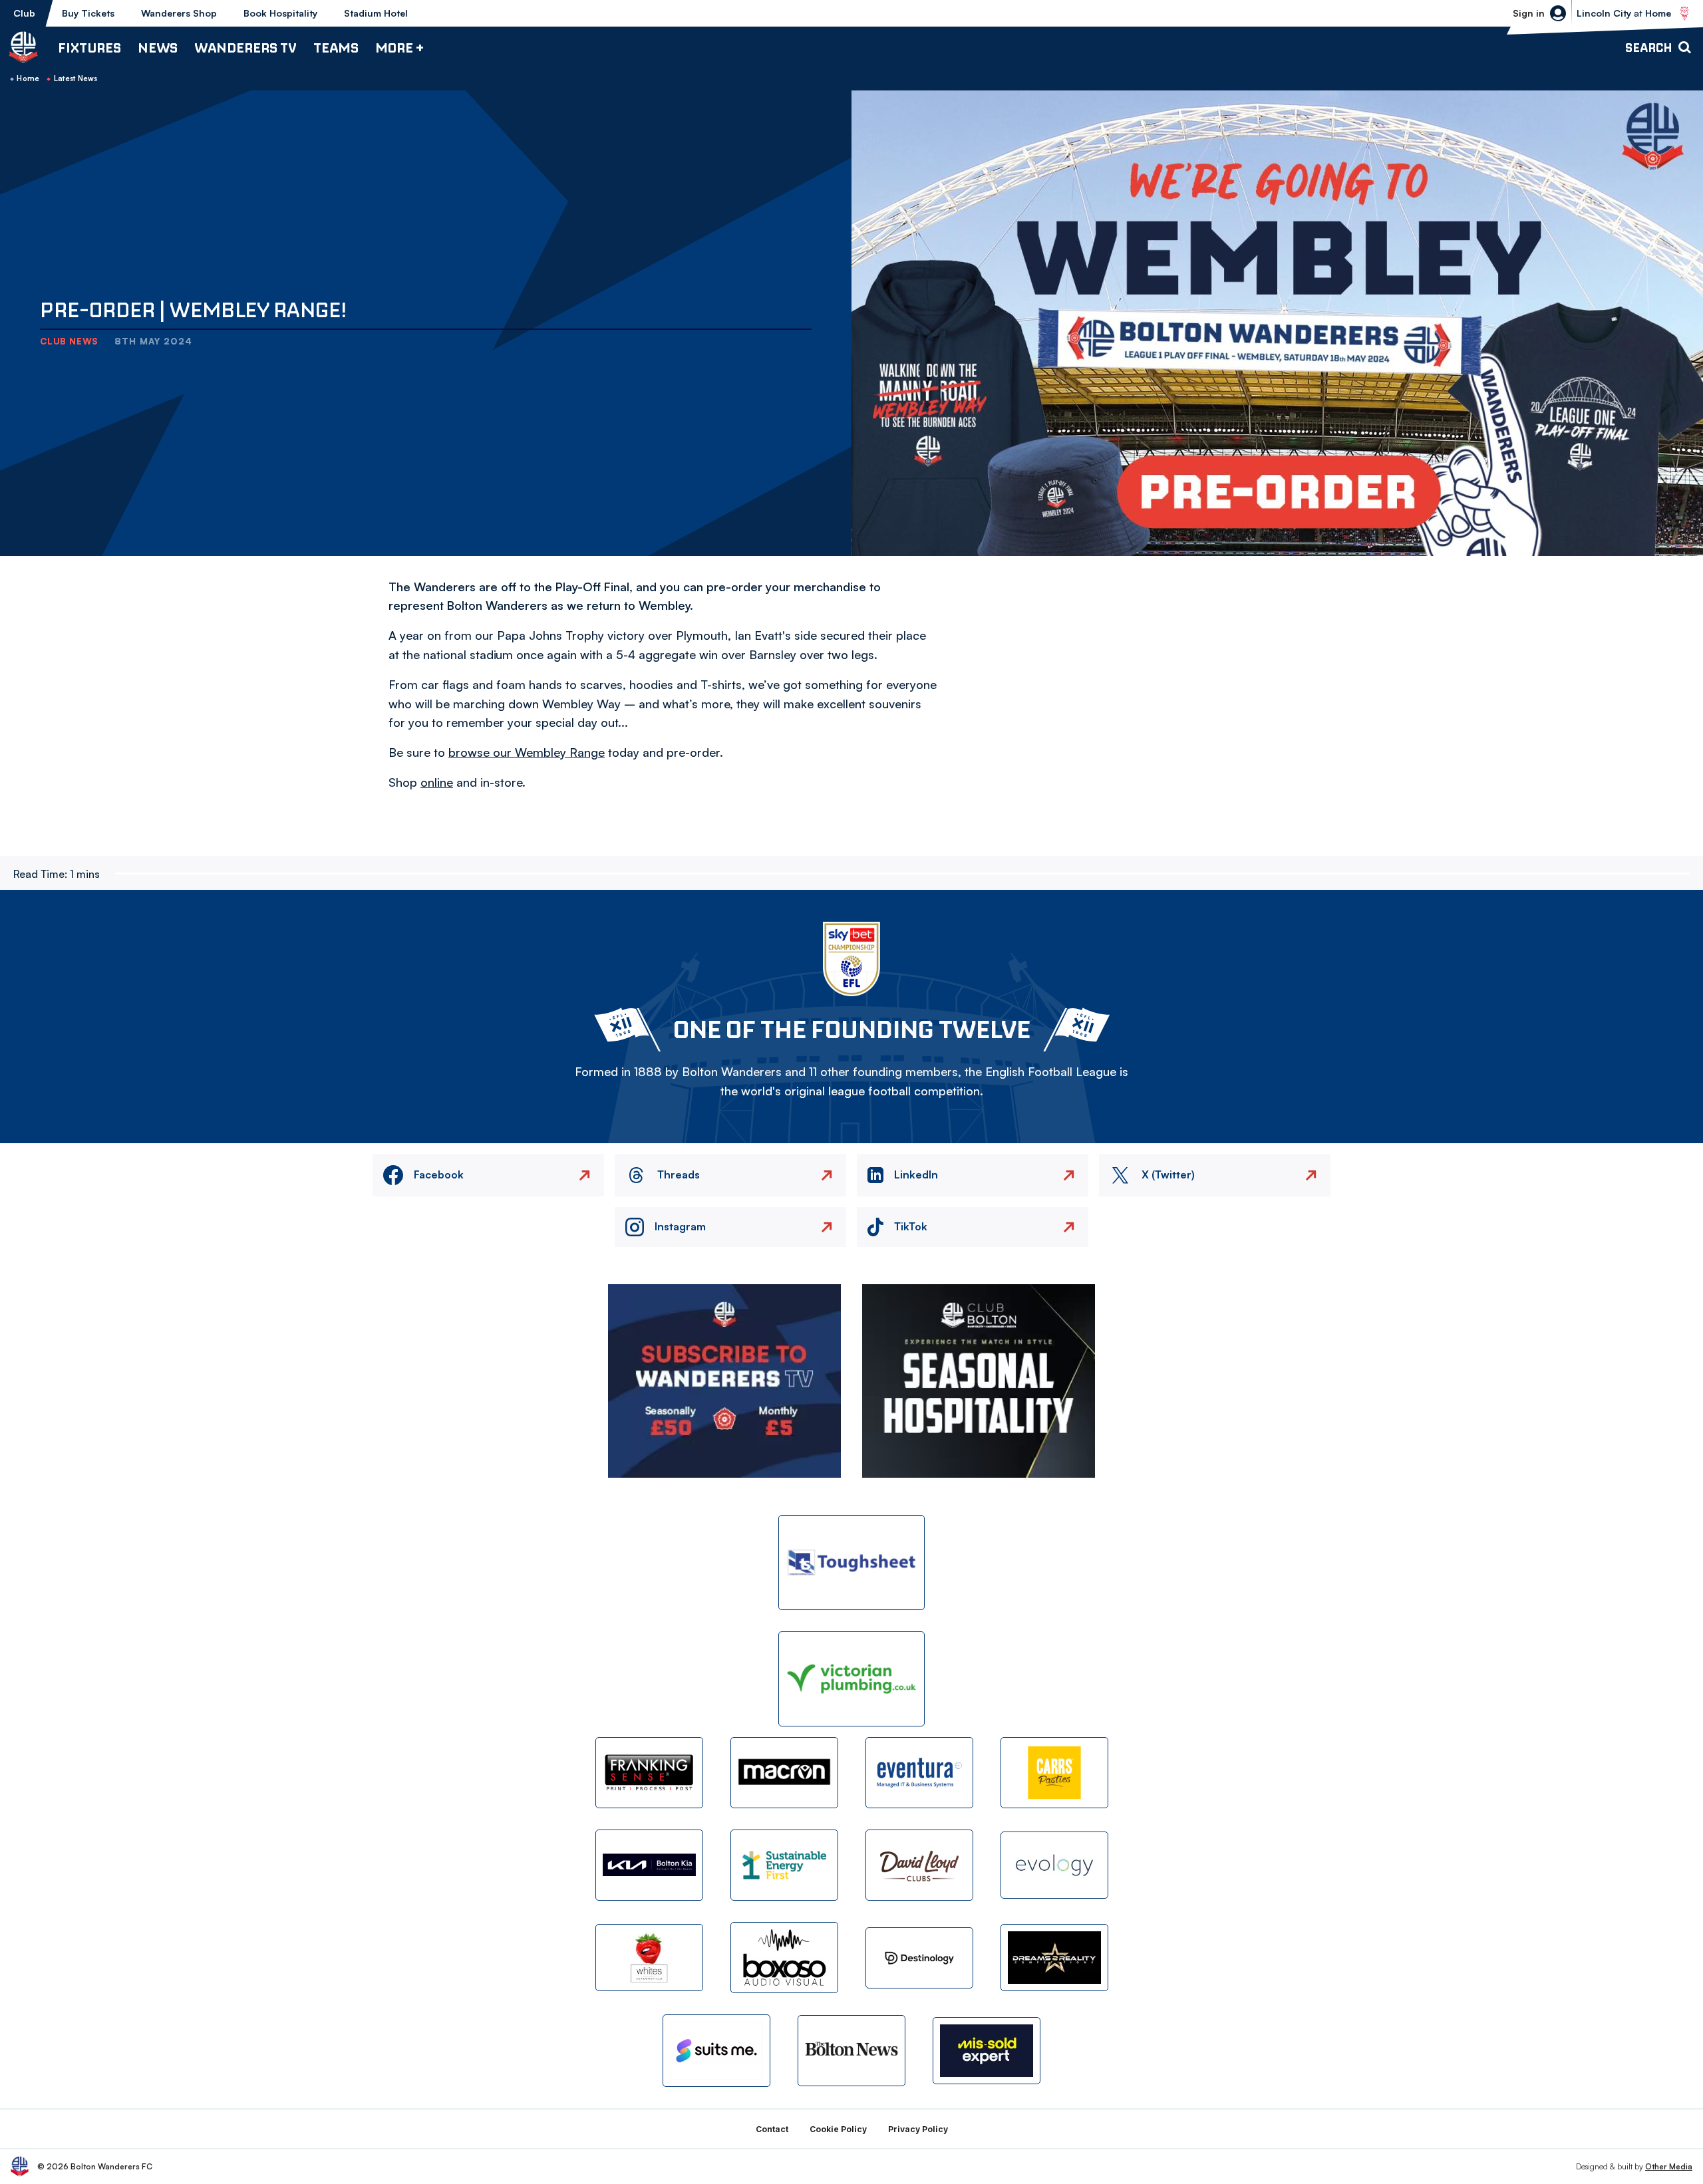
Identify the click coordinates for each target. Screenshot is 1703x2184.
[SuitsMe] (716, 2051)
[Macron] (784, 1773)
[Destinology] (919, 1958)
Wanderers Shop (179, 13)
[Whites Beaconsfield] (649, 1958)
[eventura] (919, 1773)
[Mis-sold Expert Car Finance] (987, 2051)
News (158, 48)
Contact (772, 2129)
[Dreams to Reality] (1054, 1958)
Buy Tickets (88, 13)
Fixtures (89, 48)
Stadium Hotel (376, 13)
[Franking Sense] (649, 1773)
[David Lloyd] (919, 1865)
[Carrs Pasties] (1054, 1773)
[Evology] (1054, 1865)
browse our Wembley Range (527, 752)
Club (24, 13)
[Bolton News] (851, 2051)
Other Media (1669, 2166)
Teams (336, 48)
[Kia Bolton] (649, 1865)
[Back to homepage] (23, 47)
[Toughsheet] (851, 1563)
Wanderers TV (245, 48)
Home (28, 78)
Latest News (76, 78)
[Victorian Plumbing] (851, 1679)
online (437, 782)
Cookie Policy (838, 2129)
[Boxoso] (784, 1958)
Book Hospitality (280, 13)
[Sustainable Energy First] (784, 1865)
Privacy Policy (918, 2129)
